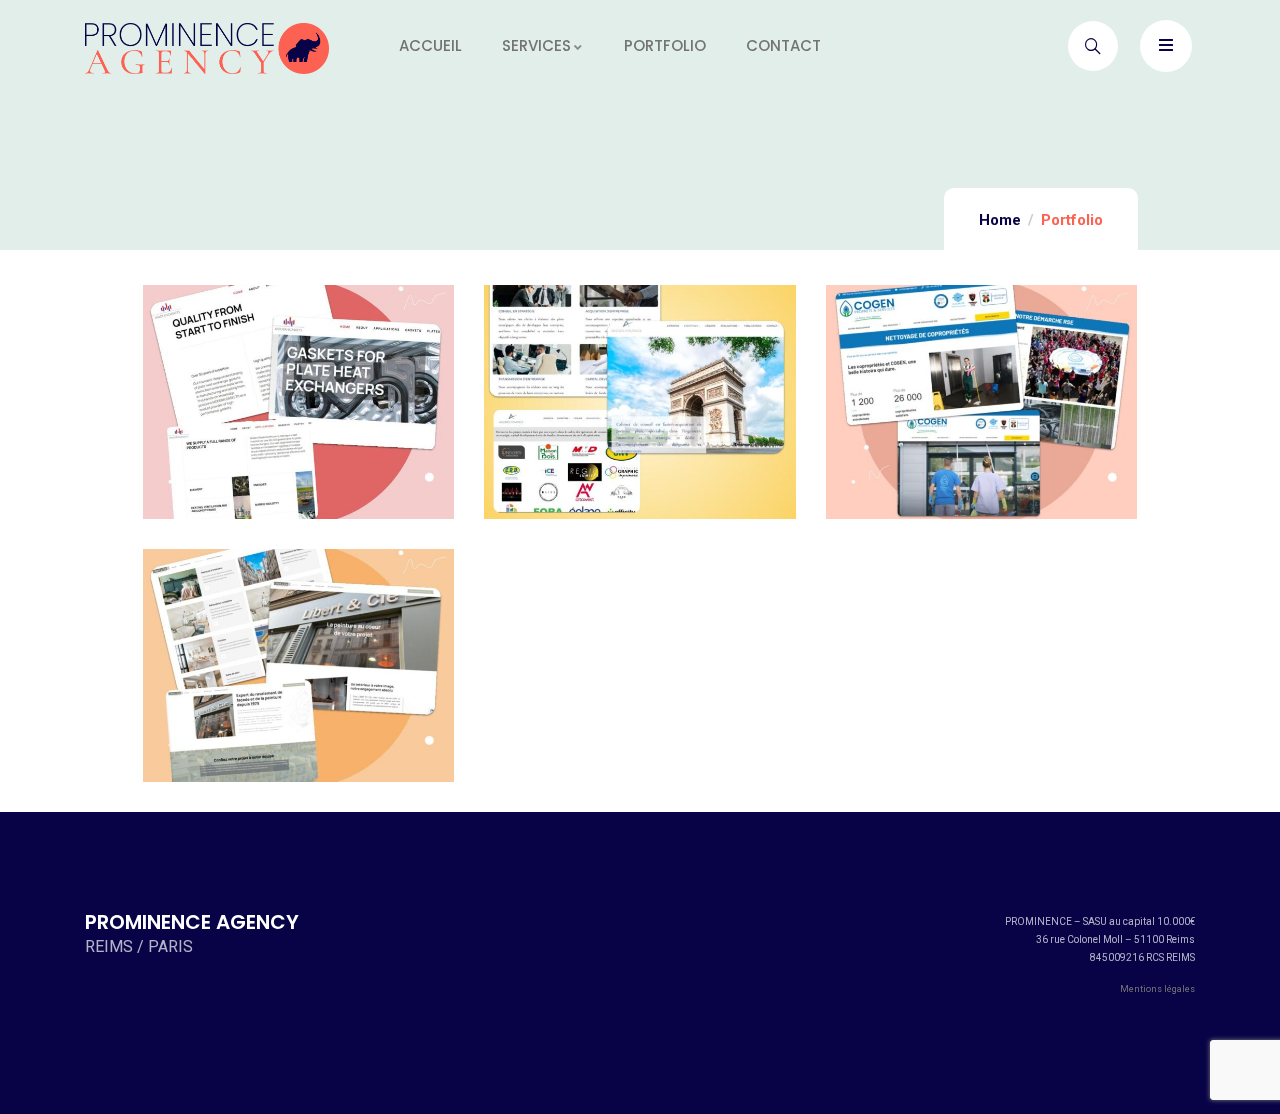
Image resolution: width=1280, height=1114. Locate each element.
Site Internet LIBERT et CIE (298, 677)
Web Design (353, 363)
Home (1000, 220)
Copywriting (244, 363)
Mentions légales (1157, 989)
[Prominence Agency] (207, 48)
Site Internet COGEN (981, 413)
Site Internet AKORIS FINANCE (639, 413)
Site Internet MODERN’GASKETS (308, 413)
